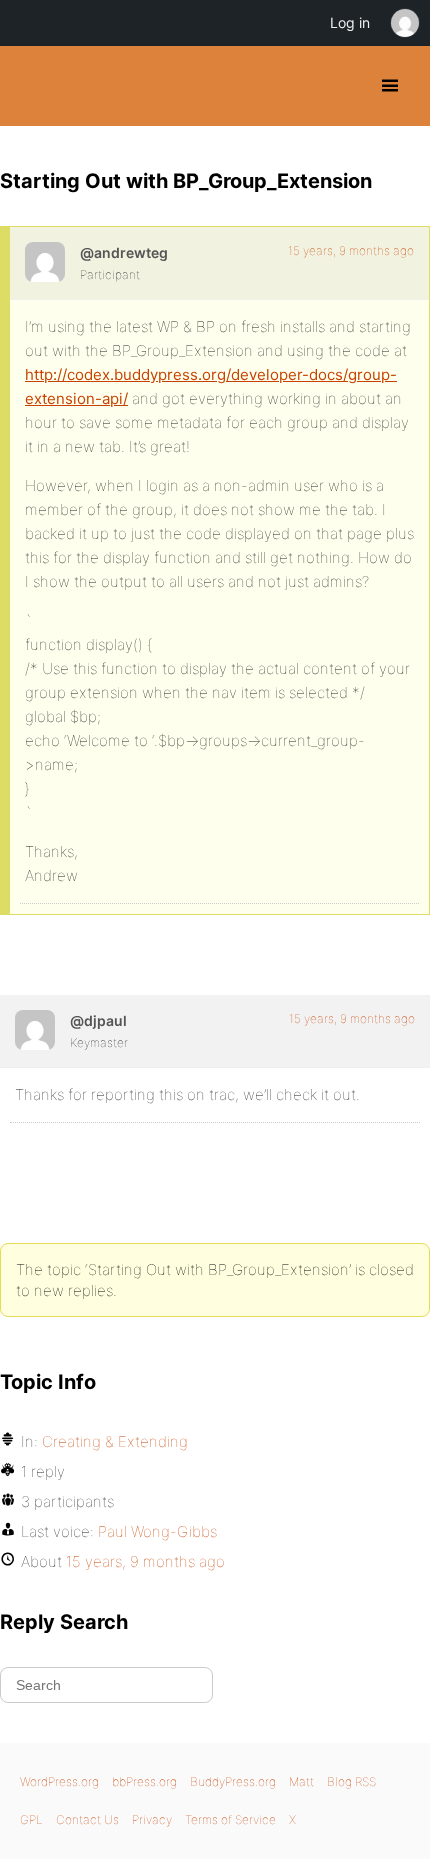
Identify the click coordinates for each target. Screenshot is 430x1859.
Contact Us (87, 1819)
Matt (301, 1781)
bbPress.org (144, 1781)
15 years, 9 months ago (351, 250)
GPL (31, 1819)
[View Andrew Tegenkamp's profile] (45, 262)
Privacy (152, 1819)
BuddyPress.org (32, 86)
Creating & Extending (115, 1441)
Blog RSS (351, 1781)
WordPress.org (59, 1781)
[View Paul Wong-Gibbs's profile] (35, 1030)
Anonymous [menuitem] (404, 23)
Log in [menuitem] (350, 22)
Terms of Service (230, 1819)
